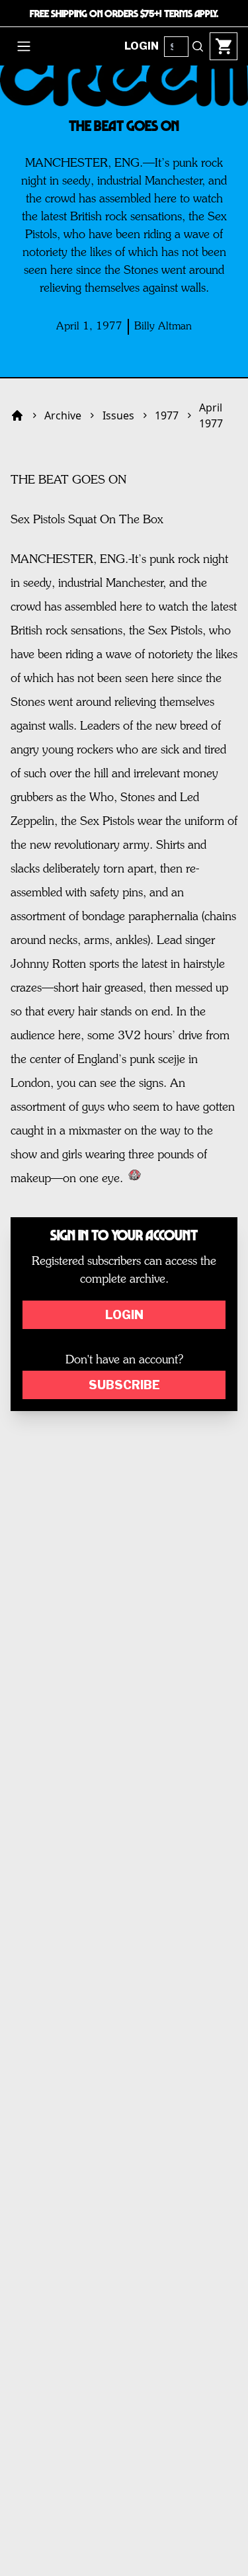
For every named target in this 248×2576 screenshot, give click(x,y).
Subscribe (124, 1385)
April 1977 (211, 415)
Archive (63, 415)
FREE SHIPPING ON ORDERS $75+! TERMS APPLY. (124, 13)
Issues (118, 415)
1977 (167, 415)
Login (124, 1315)
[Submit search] (198, 46)
